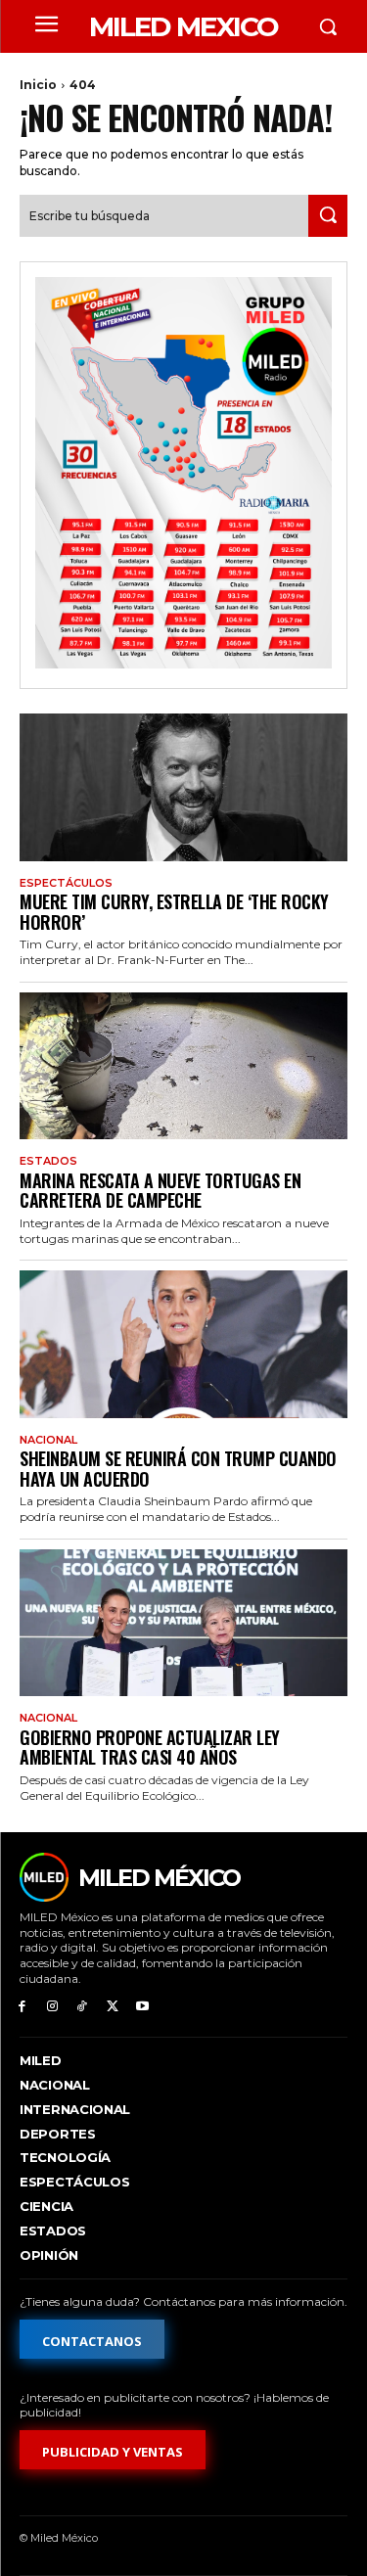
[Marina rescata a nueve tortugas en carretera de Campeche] (183, 1066)
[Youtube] (142, 2007)
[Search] (328, 216)
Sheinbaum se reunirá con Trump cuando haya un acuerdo (178, 1469)
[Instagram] (52, 2007)
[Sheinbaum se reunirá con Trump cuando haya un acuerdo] (183, 1344)
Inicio (38, 85)
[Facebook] (22, 2007)
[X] (112, 2007)
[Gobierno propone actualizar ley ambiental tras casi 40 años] (183, 1623)
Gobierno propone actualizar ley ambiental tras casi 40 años (150, 1748)
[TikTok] (83, 2007)
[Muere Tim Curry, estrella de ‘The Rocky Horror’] (183, 787)
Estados (48, 1161)
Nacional (48, 1440)
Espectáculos (66, 883)
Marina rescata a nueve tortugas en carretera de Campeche (160, 1191)
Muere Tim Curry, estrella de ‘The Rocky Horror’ (174, 912)
